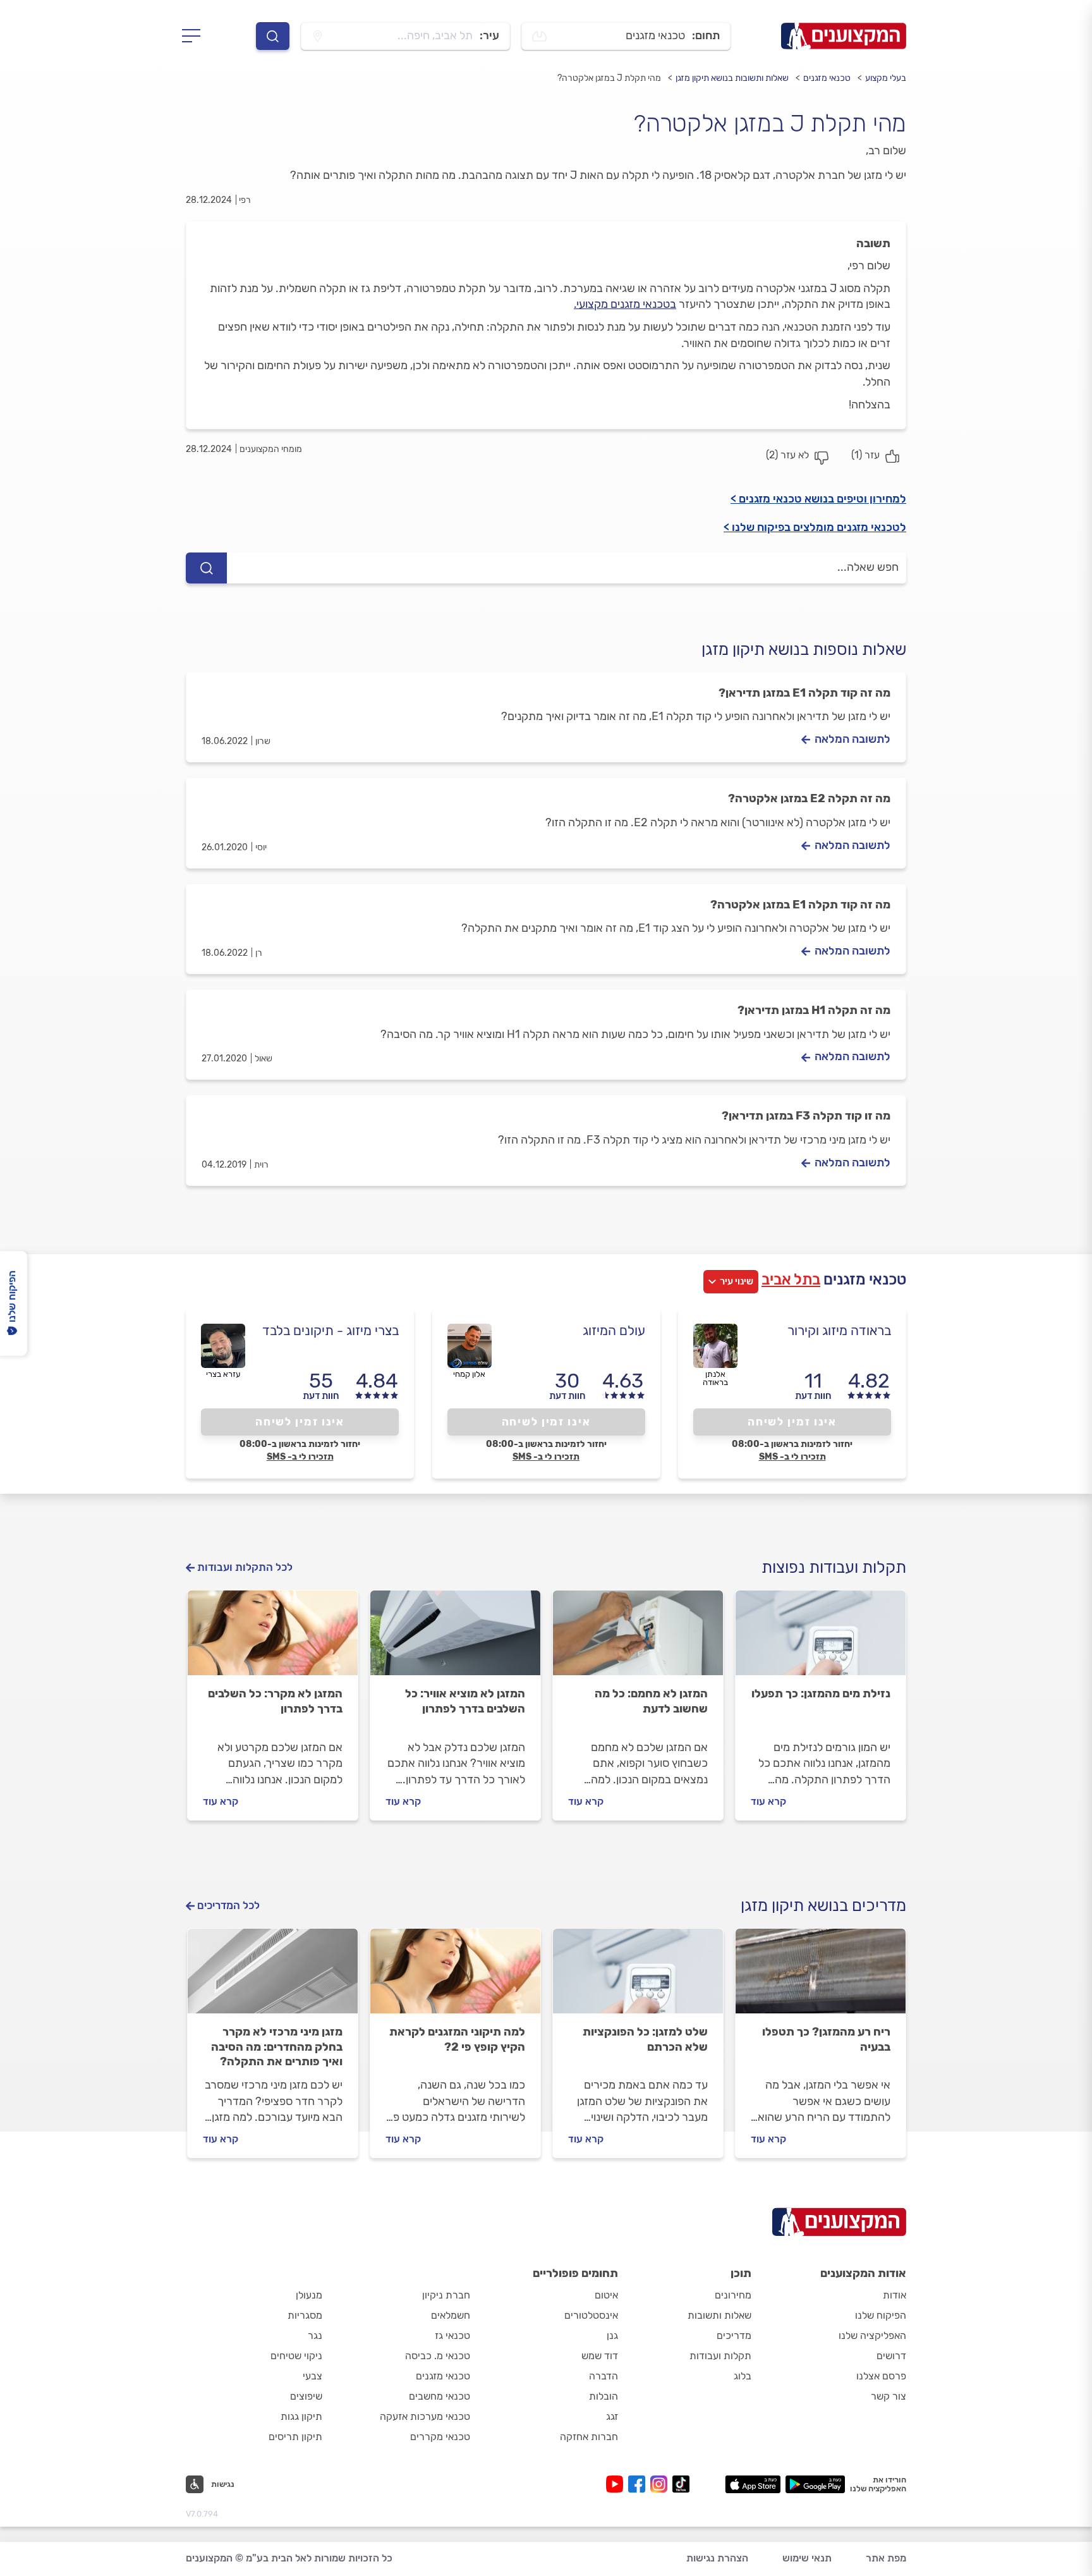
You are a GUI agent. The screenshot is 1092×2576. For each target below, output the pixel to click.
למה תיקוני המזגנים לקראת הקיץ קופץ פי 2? (457, 2039)
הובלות (604, 2396)
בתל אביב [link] (791, 1279)
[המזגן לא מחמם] (638, 1639)
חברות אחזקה (589, 2437)
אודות (895, 2295)
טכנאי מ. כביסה (438, 2356)
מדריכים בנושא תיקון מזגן (823, 1906)
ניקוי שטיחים (296, 2356)
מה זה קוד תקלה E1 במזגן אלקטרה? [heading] (800, 905)
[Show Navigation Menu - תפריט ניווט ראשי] (195, 36)
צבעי (312, 2376)
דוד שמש (600, 2356)
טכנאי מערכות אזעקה (425, 2416)
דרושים (891, 2356)
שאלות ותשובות (719, 2315)
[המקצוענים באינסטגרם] (661, 2484)
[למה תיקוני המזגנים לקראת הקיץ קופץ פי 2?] (455, 1977)
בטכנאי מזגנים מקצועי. (625, 304)
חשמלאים (451, 2315)
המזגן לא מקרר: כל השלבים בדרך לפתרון (275, 1701)
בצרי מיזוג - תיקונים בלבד (331, 1330)
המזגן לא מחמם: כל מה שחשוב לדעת (651, 1701)
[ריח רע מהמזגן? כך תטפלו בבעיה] (821, 1977)
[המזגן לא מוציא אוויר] (455, 1639)
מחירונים (733, 2295)
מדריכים (734, 2335)
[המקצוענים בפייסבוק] (639, 2484)
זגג (612, 2416)
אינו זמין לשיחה (792, 1422)
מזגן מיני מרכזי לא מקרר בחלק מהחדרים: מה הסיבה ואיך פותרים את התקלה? (277, 2047)
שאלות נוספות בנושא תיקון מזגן (804, 650)
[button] (210, 2484)
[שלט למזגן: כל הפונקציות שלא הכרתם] (638, 1977)
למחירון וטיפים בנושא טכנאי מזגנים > (818, 499)
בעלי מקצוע (886, 78)
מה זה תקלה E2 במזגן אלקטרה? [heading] (809, 798)
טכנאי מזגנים (827, 78)
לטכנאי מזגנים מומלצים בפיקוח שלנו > (815, 527)
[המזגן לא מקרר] (273, 1639)
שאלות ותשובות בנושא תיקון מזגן (732, 78)
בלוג (743, 2376)
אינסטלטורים (591, 2315)
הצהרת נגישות (717, 2558)
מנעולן (309, 2295)
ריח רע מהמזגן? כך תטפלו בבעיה (826, 2039)
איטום (606, 2295)
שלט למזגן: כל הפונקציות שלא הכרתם (645, 2039)
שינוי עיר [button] (737, 1281)
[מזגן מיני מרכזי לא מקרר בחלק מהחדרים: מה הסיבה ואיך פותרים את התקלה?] (273, 1977)
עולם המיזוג (614, 1330)
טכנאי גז (452, 2335)
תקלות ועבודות (720, 2356)
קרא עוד (768, 1801)
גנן (612, 2335)
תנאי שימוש (807, 2558)
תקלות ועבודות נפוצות (834, 1567)
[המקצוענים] (844, 36)
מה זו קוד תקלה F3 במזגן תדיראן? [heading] (806, 1116)
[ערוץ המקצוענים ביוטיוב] (617, 2484)
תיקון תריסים (295, 2437)
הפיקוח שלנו (881, 2315)
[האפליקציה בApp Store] (753, 2484)
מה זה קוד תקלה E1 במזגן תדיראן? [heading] (804, 693)
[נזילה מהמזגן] (821, 1639)
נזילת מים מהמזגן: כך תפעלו (821, 1694)
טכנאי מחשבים (440, 2396)
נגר (315, 2335)
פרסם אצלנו (881, 2376)
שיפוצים (306, 2396)
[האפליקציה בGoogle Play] (816, 2484)
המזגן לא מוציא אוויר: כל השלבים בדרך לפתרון (465, 1701)
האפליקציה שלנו (872, 2335)
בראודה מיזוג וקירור (839, 1330)
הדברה (604, 2376)
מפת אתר (886, 2558)
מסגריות (305, 2315)
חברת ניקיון (446, 2295)
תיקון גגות (301, 2416)
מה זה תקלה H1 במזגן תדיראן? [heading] (814, 1010)
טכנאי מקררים (440, 2437)
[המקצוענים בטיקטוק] (681, 2484)
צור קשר (889, 2396)
